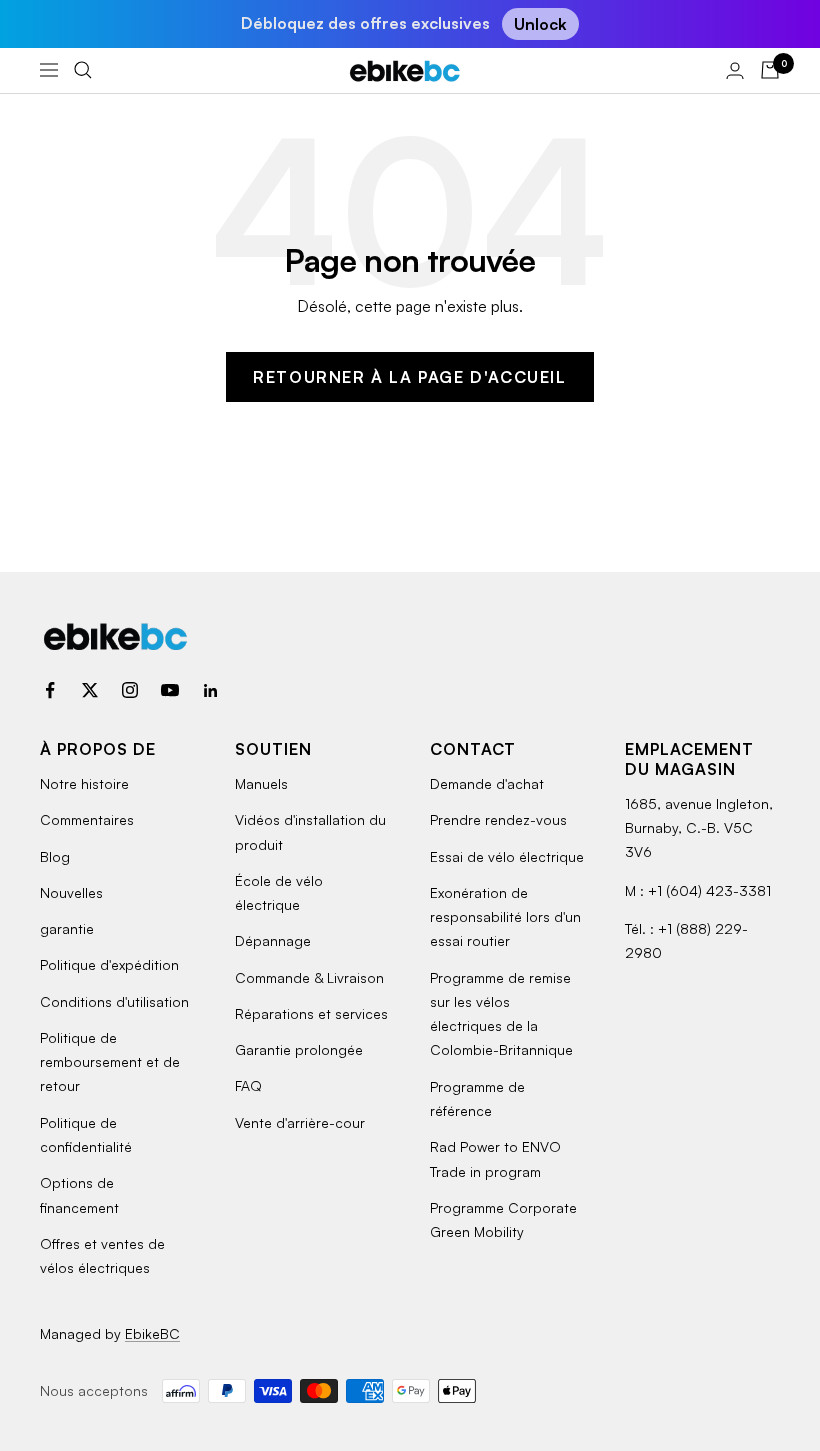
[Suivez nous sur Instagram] (130, 690)
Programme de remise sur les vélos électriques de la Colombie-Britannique (501, 1014)
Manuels (261, 783)
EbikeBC (152, 1333)
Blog (55, 856)
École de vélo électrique (279, 892)
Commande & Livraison (309, 977)
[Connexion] (735, 70)
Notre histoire (84, 783)
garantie (67, 928)
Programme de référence (477, 1098)
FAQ (248, 1085)
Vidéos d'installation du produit (310, 831)
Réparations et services (311, 1013)
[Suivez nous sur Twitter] (90, 690)
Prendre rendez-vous (498, 819)
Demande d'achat (487, 783)
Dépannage (273, 940)
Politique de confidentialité (86, 1134)
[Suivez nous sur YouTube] (170, 690)
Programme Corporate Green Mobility (503, 1219)
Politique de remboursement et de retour (110, 1062)
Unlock (540, 24)
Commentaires (87, 819)
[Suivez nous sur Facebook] (50, 690)
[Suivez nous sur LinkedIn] (210, 690)
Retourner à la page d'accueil (409, 377)
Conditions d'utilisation (114, 1001)
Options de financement (79, 1194)
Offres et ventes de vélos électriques (102, 1255)
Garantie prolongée (299, 1049)
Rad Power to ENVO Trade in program (495, 1158)
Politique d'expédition (109, 964)
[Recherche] (83, 70)
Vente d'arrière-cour (300, 1122)
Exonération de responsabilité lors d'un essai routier (505, 917)
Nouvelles (71, 892)
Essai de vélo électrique (507, 856)
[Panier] (770, 70)
